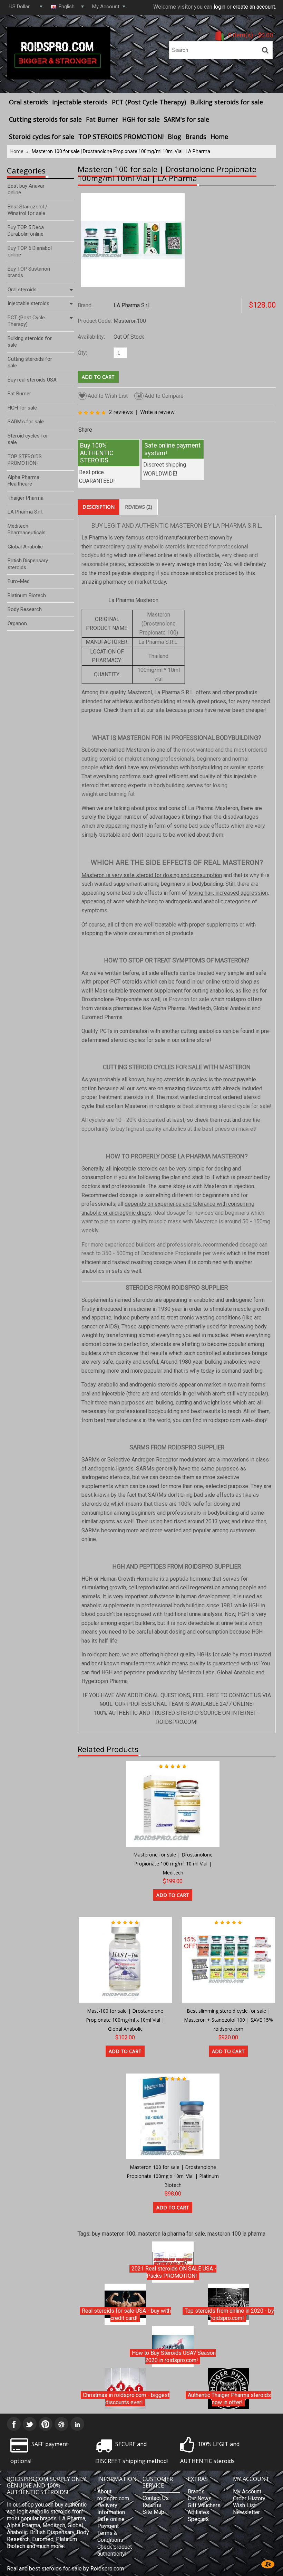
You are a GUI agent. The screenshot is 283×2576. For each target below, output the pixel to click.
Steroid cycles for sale (42, 137)
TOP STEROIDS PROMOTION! (121, 137)
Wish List (244, 2505)
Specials (198, 2519)
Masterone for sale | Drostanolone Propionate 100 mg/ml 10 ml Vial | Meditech (173, 1863)
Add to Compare (164, 396)
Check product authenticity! (115, 2550)
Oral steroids (28, 102)
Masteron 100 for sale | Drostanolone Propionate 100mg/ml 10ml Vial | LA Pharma (121, 151)
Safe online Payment (111, 2523)
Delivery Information (111, 2509)
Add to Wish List (108, 396)
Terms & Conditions (110, 2536)
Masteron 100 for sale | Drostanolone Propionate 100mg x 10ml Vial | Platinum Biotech (173, 2176)
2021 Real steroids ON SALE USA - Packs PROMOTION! (174, 2272)
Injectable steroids (80, 102)
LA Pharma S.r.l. (132, 305)
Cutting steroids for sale (45, 119)
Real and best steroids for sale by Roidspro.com (65, 2569)
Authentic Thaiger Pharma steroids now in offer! (229, 2399)
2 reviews (121, 412)
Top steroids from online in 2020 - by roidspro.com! (229, 2315)
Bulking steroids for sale (227, 102)
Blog (174, 137)
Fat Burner (102, 119)
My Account (247, 2492)
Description (99, 507)
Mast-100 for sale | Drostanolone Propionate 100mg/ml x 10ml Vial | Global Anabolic (125, 2020)
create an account (254, 7)
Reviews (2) (139, 507)
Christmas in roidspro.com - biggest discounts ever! (126, 2399)
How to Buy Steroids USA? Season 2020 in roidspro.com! (174, 2357)
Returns (152, 2505)
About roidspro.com (113, 2495)
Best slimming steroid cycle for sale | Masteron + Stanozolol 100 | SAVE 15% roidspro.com (228, 2020)
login (219, 7)
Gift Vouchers (204, 2505)
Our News (200, 2498)
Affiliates (198, 2512)
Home (219, 137)
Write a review (157, 412)
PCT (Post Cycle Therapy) (149, 102)
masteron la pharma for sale (171, 2234)
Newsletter (246, 2512)
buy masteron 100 (114, 2234)
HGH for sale (141, 119)
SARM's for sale (187, 119)
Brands (196, 137)
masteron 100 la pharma (236, 2234)
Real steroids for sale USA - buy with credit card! (126, 2315)
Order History (249, 2498)
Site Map (153, 2512)
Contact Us (156, 2498)
